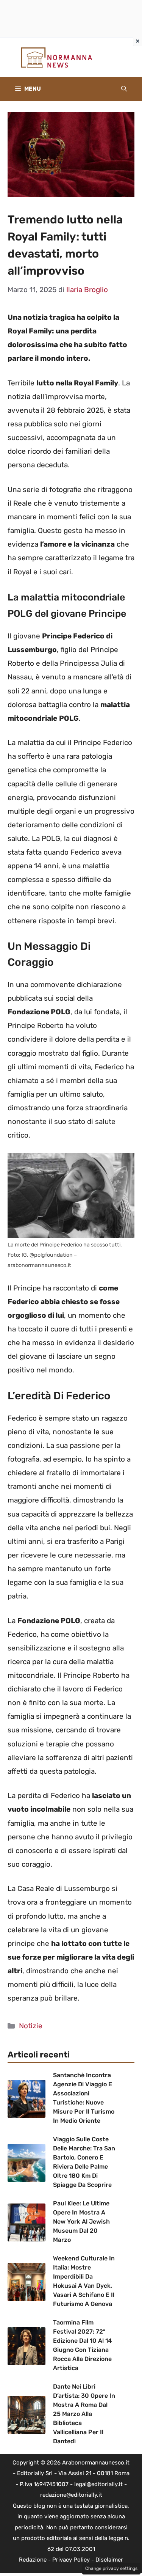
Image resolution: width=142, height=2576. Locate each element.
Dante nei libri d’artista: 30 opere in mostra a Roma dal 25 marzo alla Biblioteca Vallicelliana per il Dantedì (84, 2414)
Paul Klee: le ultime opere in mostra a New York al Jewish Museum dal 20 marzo (81, 2222)
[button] (124, 89)
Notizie (31, 2026)
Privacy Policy (71, 2560)
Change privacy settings (111, 2568)
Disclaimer (109, 2560)
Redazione (33, 2560)
